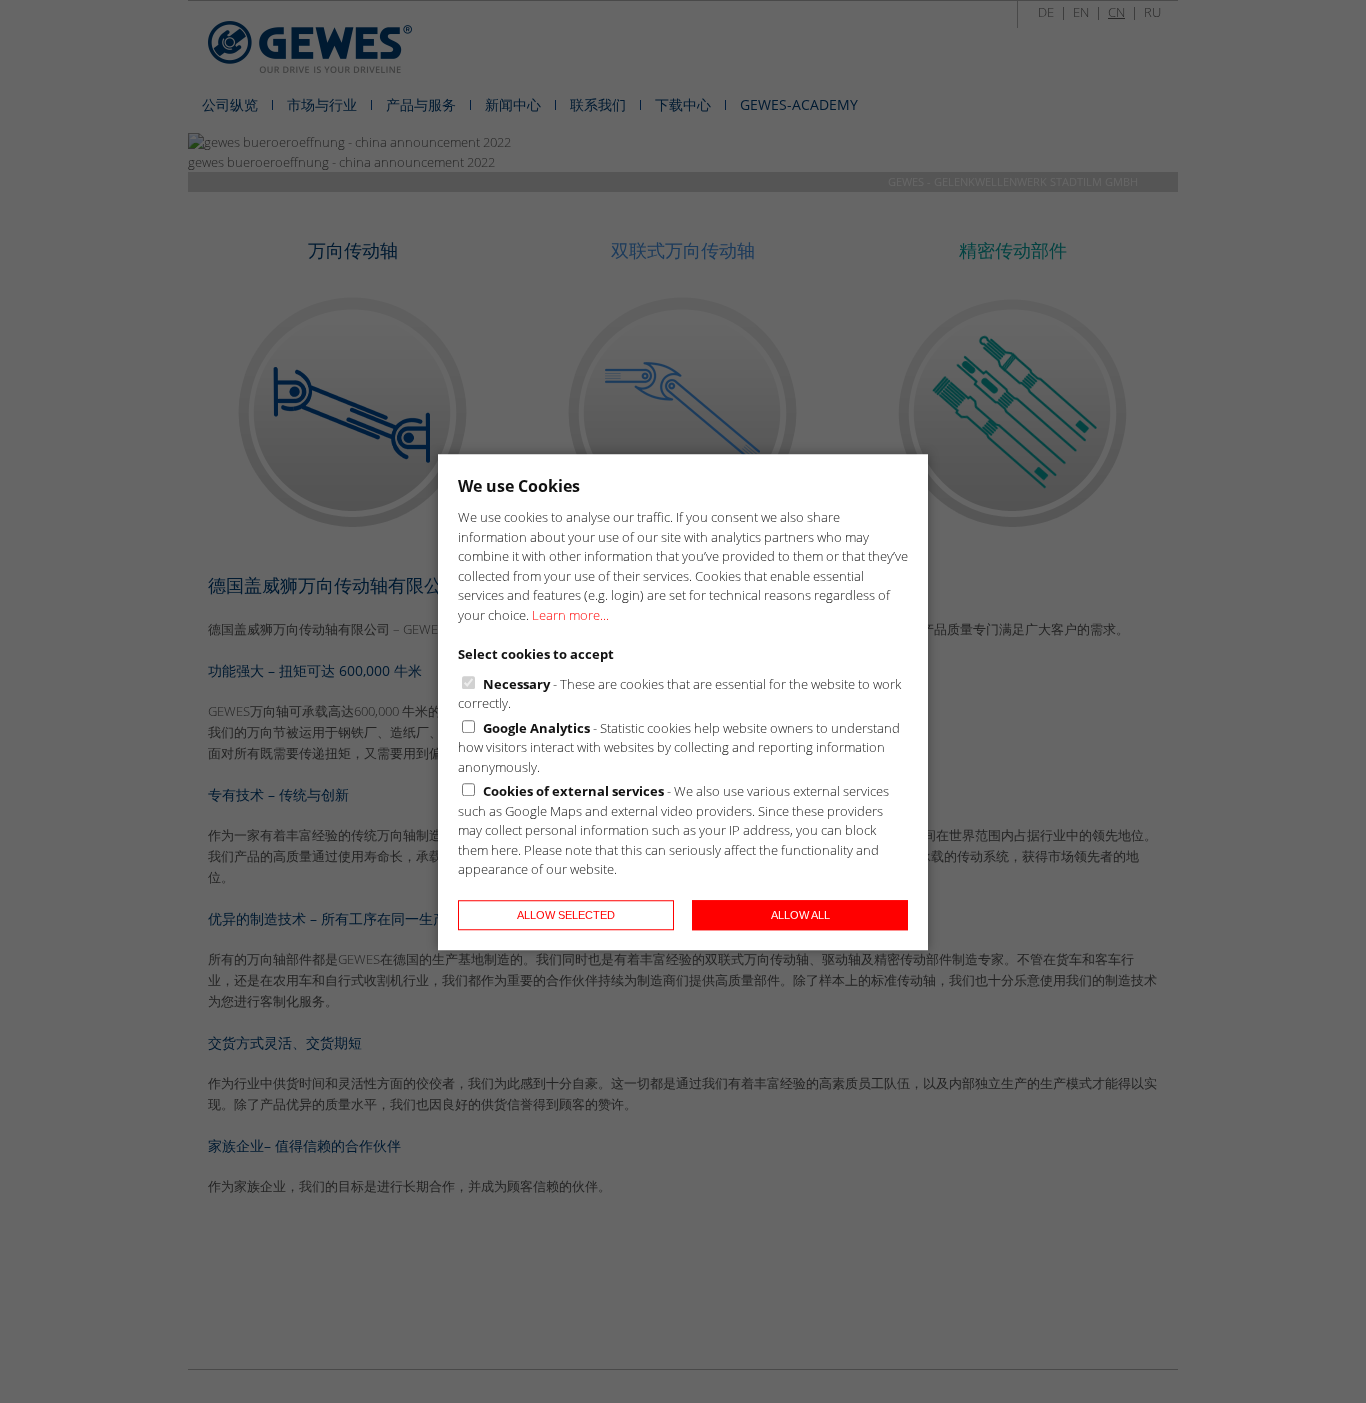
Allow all (800, 914)
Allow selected (566, 914)
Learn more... (570, 614)
